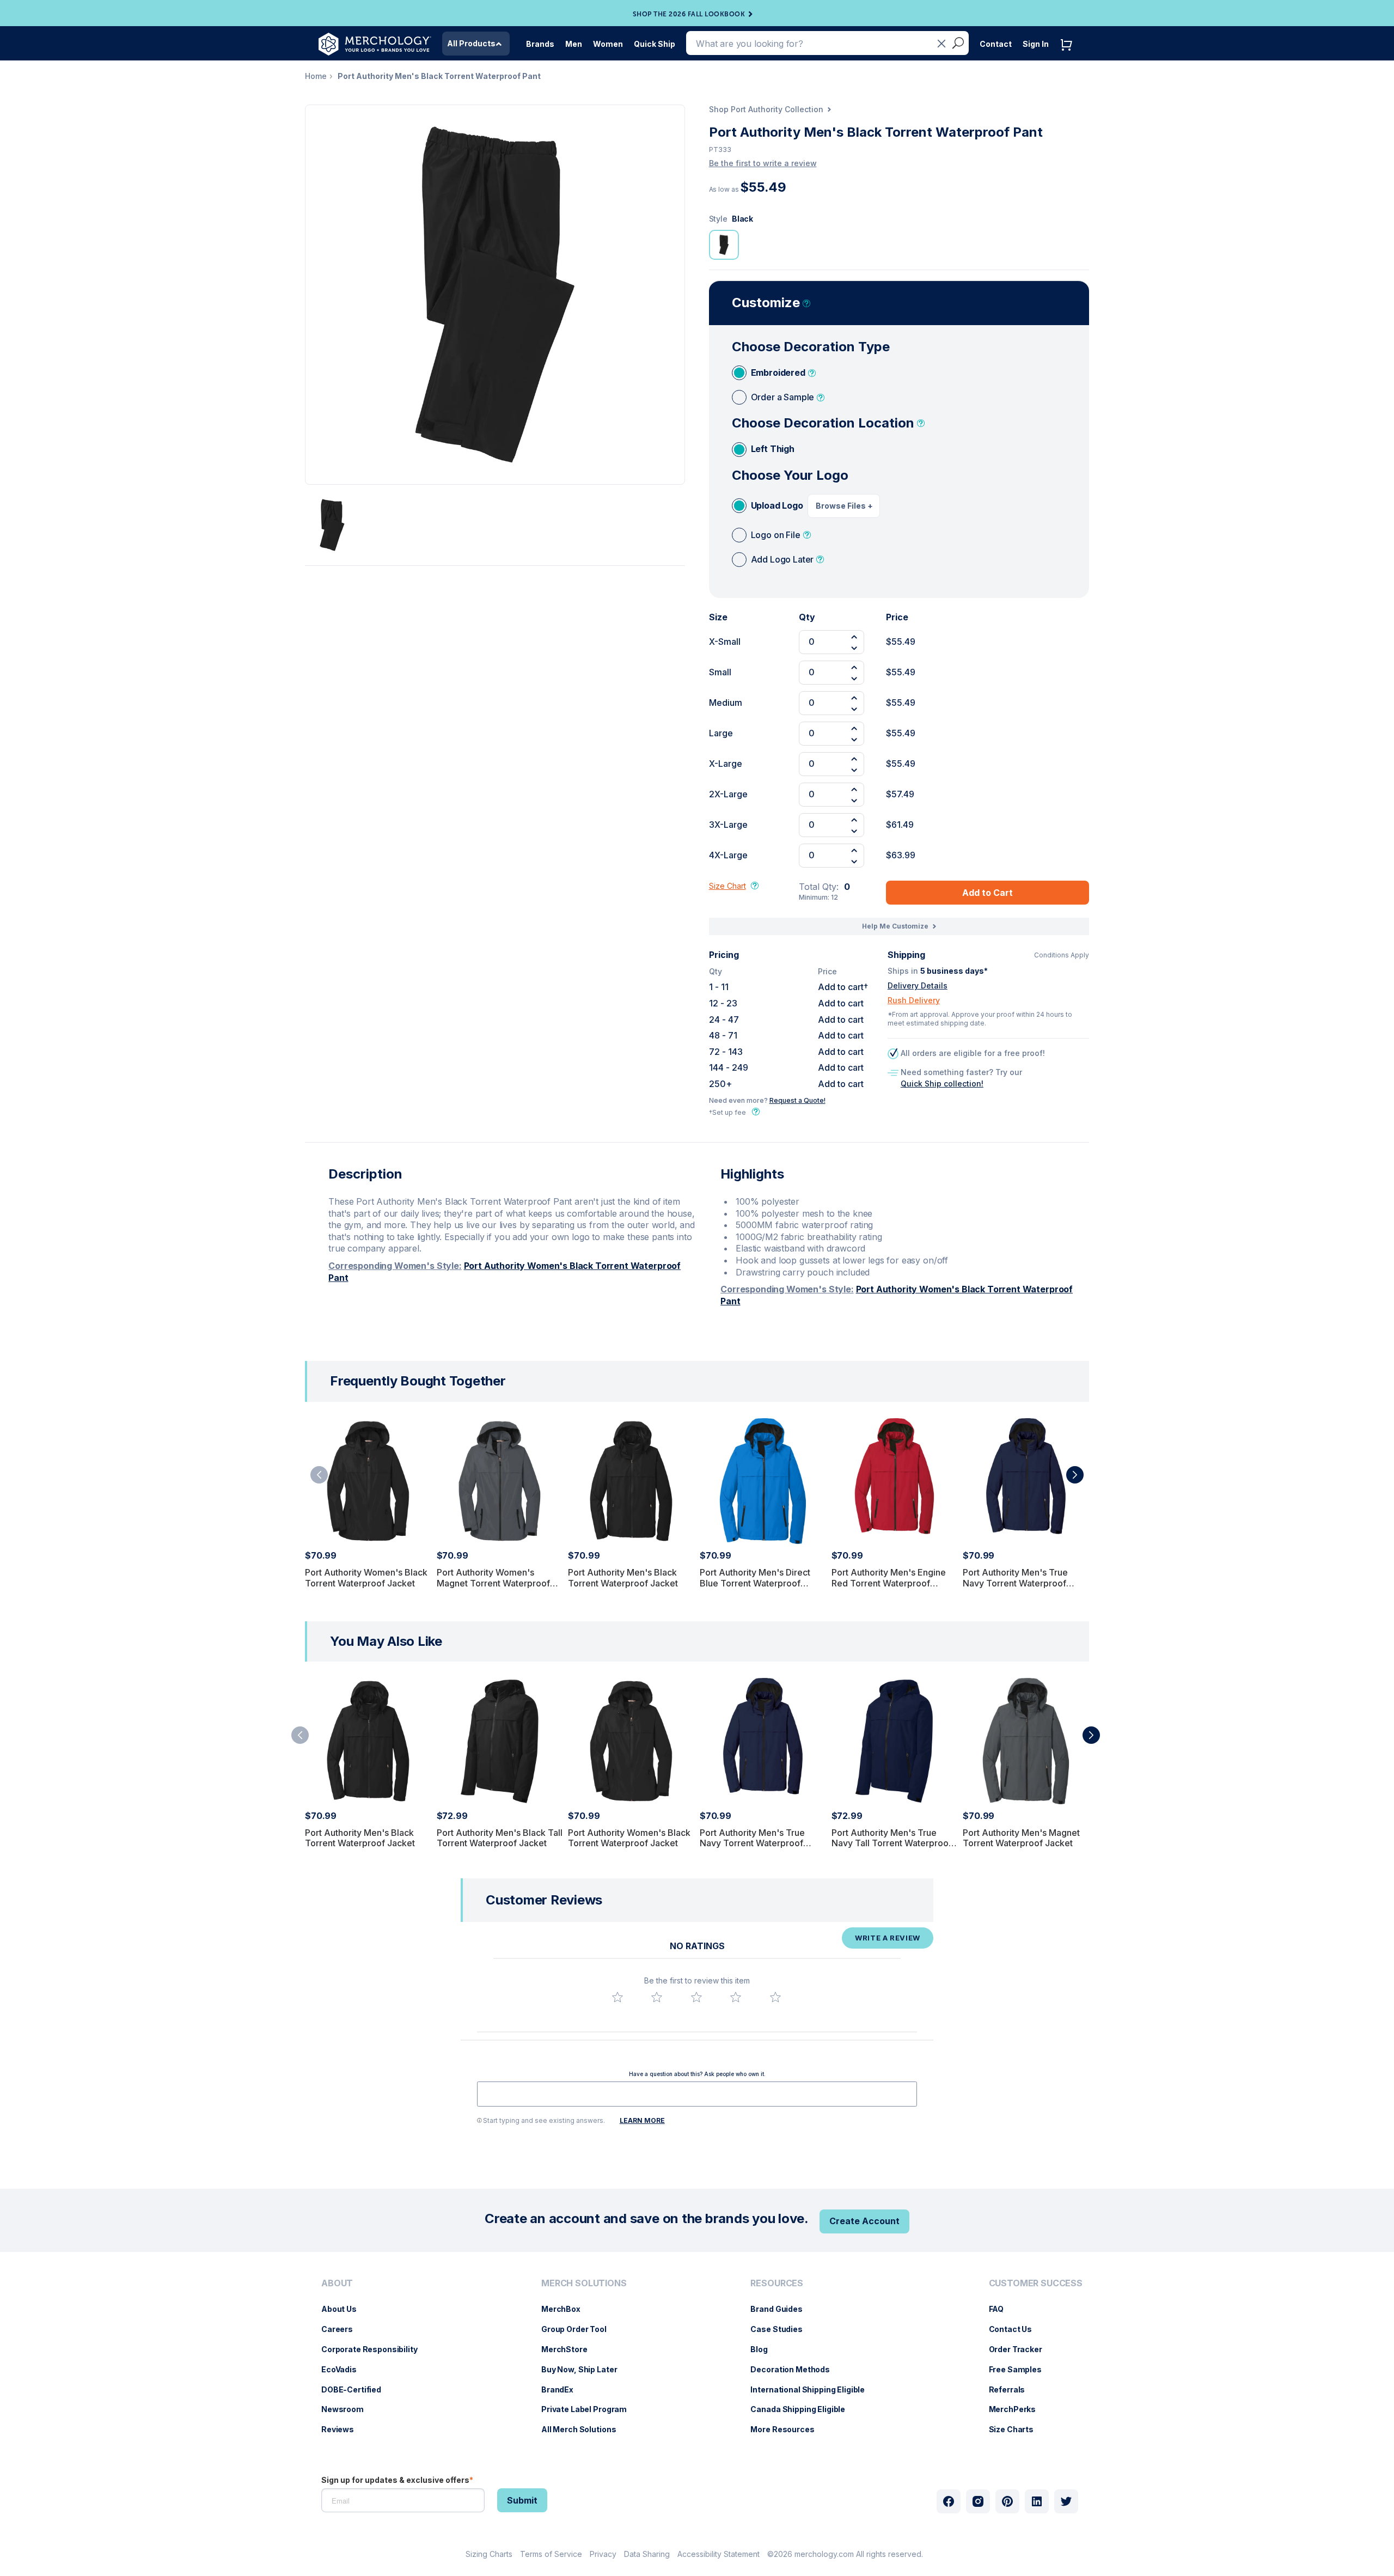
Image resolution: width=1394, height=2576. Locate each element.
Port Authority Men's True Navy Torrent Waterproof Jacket (1015, 1583)
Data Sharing (647, 2554)
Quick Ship (655, 44)
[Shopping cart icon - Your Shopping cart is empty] (1069, 56)
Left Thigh (773, 449)
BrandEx (563, 2389)
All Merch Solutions (584, 2429)
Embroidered (778, 373)
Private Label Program (589, 2409)
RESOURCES (777, 2283)
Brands (540, 44)
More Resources (788, 2429)
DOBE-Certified (357, 2389)
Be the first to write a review (763, 163)
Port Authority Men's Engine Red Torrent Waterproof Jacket (889, 1583)
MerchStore (570, 2349)
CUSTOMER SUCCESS (1036, 2283)
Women (608, 44)
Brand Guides (782, 2309)
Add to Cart (988, 893)
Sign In (1036, 44)
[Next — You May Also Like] (1091, 1735)
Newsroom (348, 2409)
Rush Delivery (914, 1000)
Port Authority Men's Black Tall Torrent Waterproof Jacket (500, 1838)
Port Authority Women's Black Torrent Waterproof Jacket (366, 1577)
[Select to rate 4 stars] (736, 1997)
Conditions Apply (1062, 955)
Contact (996, 44)
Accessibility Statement (719, 2554)
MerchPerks (1018, 2409)
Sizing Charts (489, 2554)
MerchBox (566, 2309)
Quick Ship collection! (942, 1083)
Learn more (642, 2120)
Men (574, 44)
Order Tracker (1021, 2349)
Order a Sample (783, 397)
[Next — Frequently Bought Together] (1075, 1475)
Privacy (603, 2554)
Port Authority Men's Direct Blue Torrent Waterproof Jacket (755, 1583)
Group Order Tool (579, 2329)
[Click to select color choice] (724, 245)
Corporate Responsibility (375, 2349)
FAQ (1002, 2309)
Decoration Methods (795, 2369)
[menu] (372, 2361)
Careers (343, 2329)
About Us (344, 2309)
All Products (471, 43)
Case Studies (782, 2329)
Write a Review (888, 1938)
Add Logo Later (782, 559)
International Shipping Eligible (813, 2389)
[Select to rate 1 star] (617, 1997)
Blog (764, 2349)
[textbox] (697, 2094)
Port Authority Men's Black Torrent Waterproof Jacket (623, 1577)
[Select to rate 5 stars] (775, 1997)
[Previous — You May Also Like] (300, 1735)
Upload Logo (777, 505)
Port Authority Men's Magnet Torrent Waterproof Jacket (1021, 1838)
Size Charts (1017, 2429)
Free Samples (1021, 2369)
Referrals (1013, 2389)
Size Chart (727, 886)
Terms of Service (551, 2554)
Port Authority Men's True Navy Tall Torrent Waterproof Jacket (892, 1843)
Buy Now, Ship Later (585, 2369)
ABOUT (337, 2283)
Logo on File (776, 535)
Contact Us (1016, 2329)
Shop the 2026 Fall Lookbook (689, 14)
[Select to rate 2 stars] (657, 1997)
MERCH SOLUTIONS (584, 2283)
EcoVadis (344, 2369)
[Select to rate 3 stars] (696, 1997)
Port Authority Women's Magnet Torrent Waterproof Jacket (493, 1583)
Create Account (864, 2221)
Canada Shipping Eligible (803, 2409)
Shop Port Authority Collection (766, 109)
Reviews (343, 2429)
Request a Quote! (797, 1100)
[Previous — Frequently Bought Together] (319, 1475)
